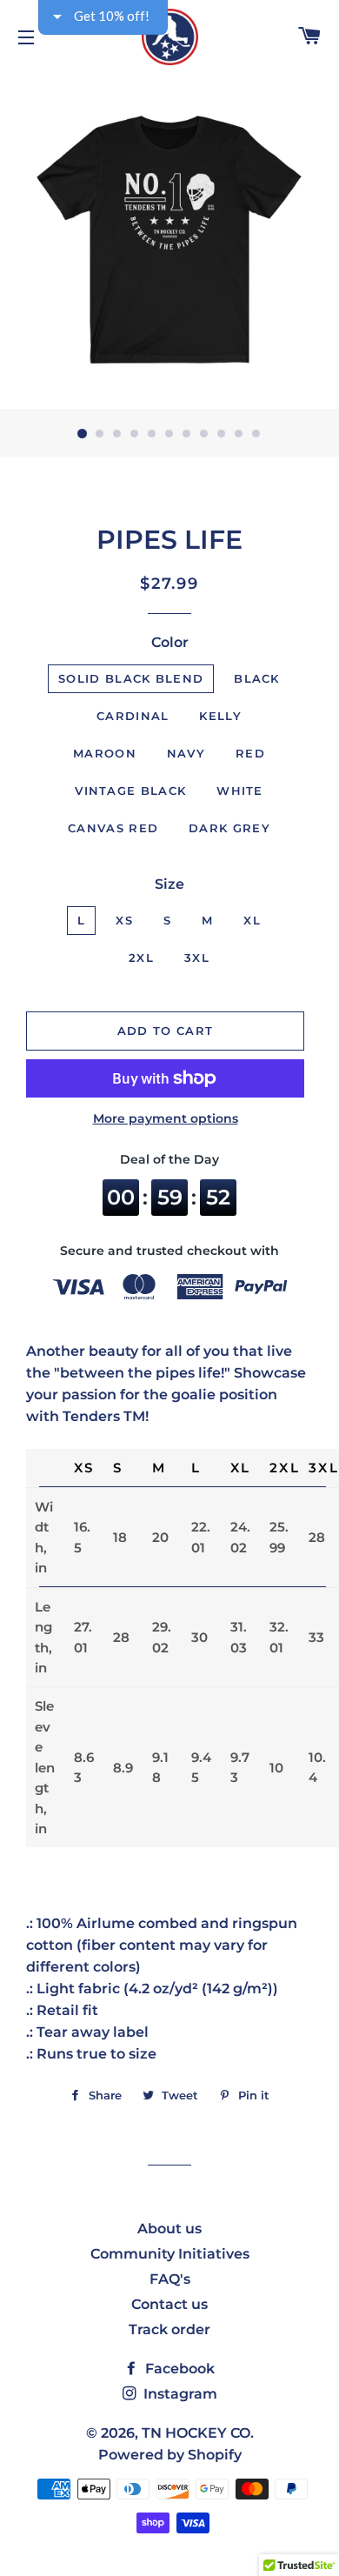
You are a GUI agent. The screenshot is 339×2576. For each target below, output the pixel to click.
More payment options (166, 1118)
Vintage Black (130, 791)
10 (239, 434)
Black (257, 678)
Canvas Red (113, 828)
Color (170, 642)
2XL (141, 958)
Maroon (105, 753)
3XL (197, 958)
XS (124, 920)
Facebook (178, 2369)
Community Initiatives (170, 2254)
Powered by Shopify (170, 2455)
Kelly (220, 716)
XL (252, 920)
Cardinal (133, 716)
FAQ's (170, 2279)
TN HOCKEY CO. (198, 2433)
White (240, 791)
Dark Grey (229, 828)
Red (250, 753)
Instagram (179, 2394)
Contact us (169, 2304)
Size (169, 884)
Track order (169, 2329)
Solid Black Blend (131, 678)
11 (256, 434)
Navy (186, 753)
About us (169, 2229)
